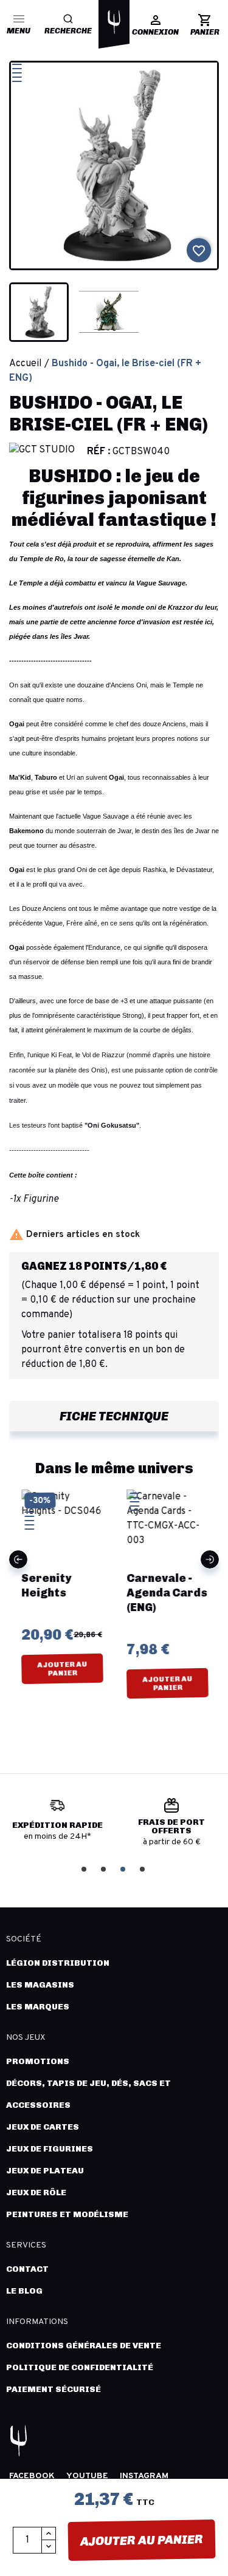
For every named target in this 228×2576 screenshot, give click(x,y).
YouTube (87, 2476)
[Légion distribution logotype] (114, 22)
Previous (18, 1559)
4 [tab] (143, 1868)
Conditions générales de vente (84, 2346)
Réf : (98, 452)
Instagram (144, 2476)
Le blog (24, 2291)
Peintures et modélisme (67, 2214)
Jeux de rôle (36, 2193)
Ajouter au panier (142, 2540)
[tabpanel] (57, 1825)
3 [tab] (124, 1868)
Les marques (38, 2007)
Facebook (32, 2476)
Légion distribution (58, 1963)
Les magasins (40, 1985)
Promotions (38, 2061)
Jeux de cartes (43, 2127)
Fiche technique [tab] (114, 1416)
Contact (27, 2269)
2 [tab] (105, 1868)
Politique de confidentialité (80, 2367)
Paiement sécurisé (54, 2389)
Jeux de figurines (50, 2149)
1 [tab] (85, 1868)
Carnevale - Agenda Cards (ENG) (167, 1593)
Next (210, 1559)
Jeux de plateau (45, 2171)
